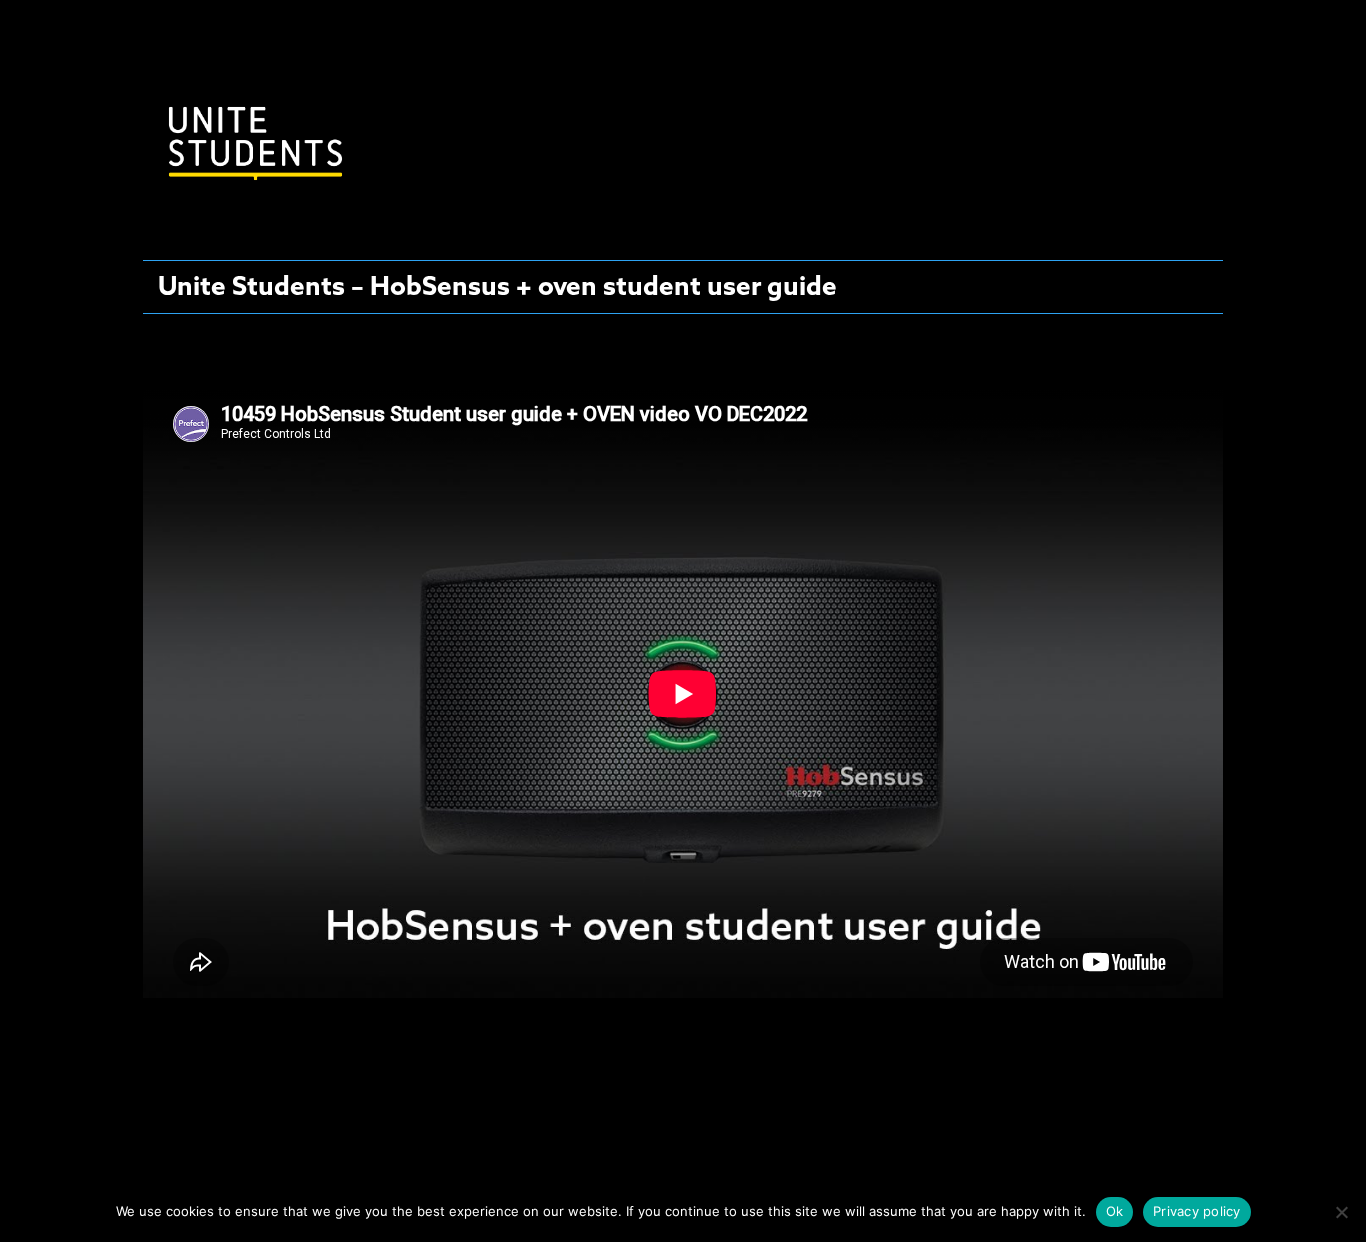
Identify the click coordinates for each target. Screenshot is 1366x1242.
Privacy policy (1197, 1211)
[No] (1341, 1212)
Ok (1115, 1211)
